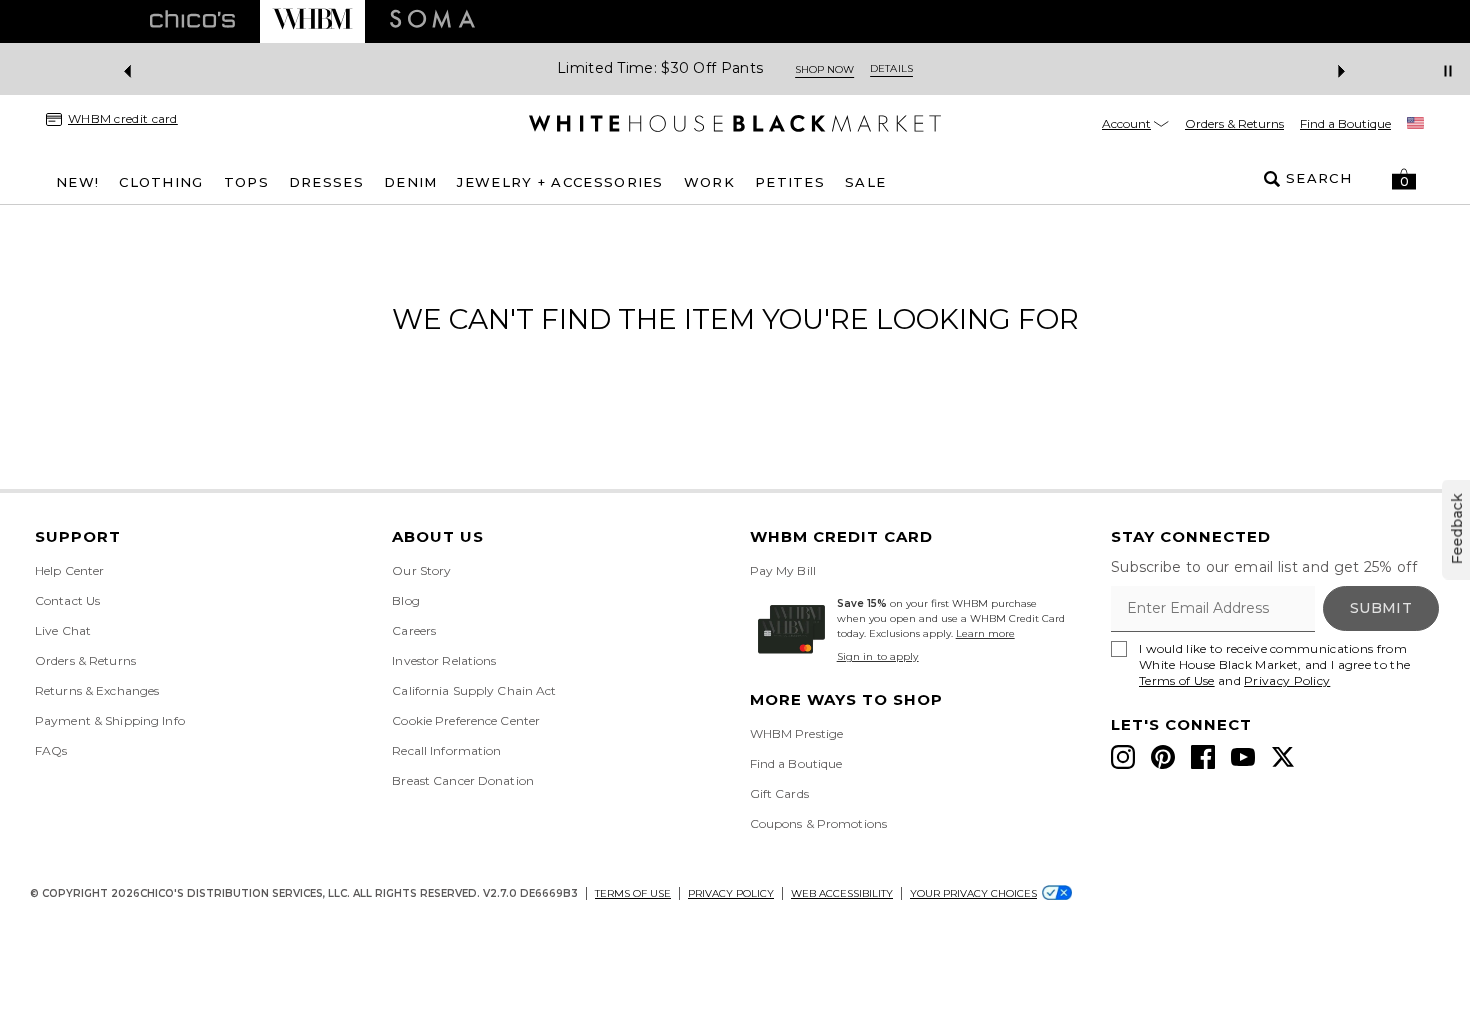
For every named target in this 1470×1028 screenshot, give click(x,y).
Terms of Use (1177, 680)
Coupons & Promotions (818, 823)
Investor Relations (444, 660)
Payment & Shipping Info (110, 720)
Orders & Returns (1234, 123)
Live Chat (63, 630)
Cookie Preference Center (466, 720)
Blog (405, 600)
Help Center (69, 570)
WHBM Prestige (797, 733)
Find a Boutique (1345, 123)
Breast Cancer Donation (463, 780)
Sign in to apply (878, 656)
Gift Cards (779, 793)
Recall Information (446, 750)
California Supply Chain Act (474, 690)
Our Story (421, 570)
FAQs (51, 750)
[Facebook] (1203, 757)
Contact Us (67, 600)
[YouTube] (1243, 757)
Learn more (985, 633)
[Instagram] (1123, 757)
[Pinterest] (1163, 757)
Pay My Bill (783, 570)
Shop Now (824, 69)
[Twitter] (1283, 757)
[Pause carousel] (1448, 71)
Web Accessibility (842, 893)
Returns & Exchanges (97, 690)
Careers (414, 630)
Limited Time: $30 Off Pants (660, 68)
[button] (1404, 179)
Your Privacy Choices (973, 893)
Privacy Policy (1287, 680)
